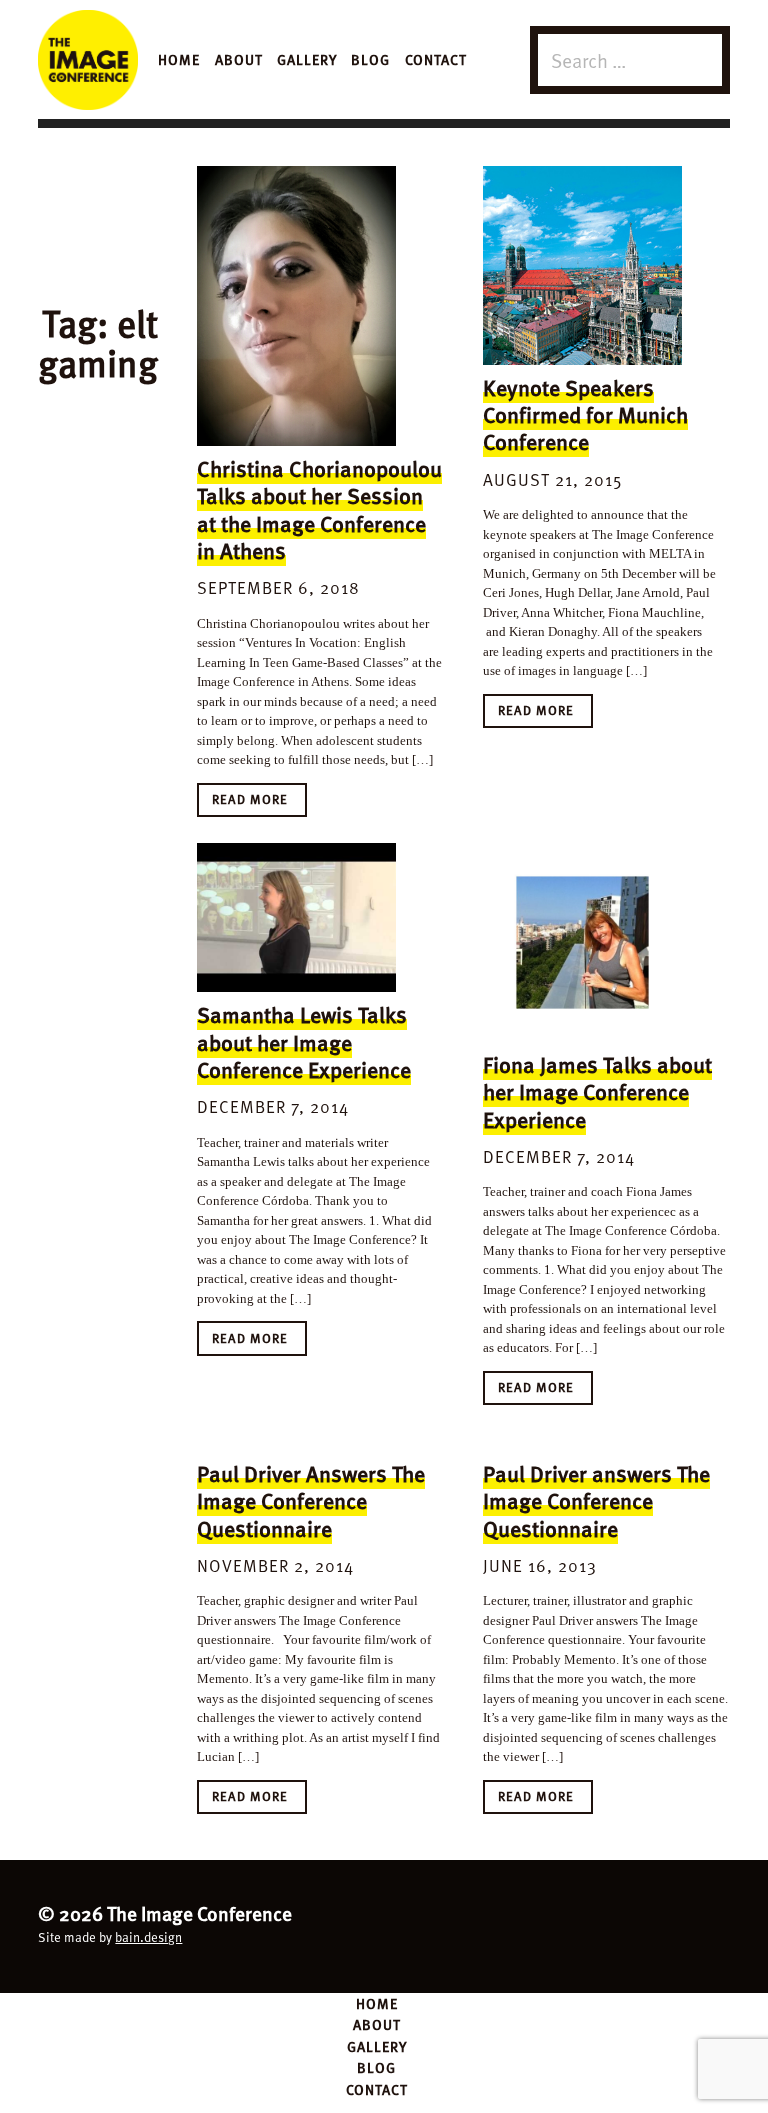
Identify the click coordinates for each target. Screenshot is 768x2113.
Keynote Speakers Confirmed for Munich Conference (585, 414)
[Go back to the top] (384, 1923)
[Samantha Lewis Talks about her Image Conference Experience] (296, 917)
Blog (370, 59)
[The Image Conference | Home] (88, 60)
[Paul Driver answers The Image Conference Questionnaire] (582, 1441)
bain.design (148, 1937)
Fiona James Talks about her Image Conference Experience (597, 1091)
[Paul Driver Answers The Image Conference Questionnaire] (296, 1441)
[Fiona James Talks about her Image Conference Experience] (582, 942)
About (239, 59)
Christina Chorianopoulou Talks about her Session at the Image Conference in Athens (319, 509)
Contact (436, 59)
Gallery (307, 59)
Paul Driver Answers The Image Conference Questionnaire (311, 1500)
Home (179, 59)
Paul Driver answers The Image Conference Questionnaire (596, 1500)
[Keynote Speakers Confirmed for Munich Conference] (582, 265)
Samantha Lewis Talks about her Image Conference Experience (304, 1041)
